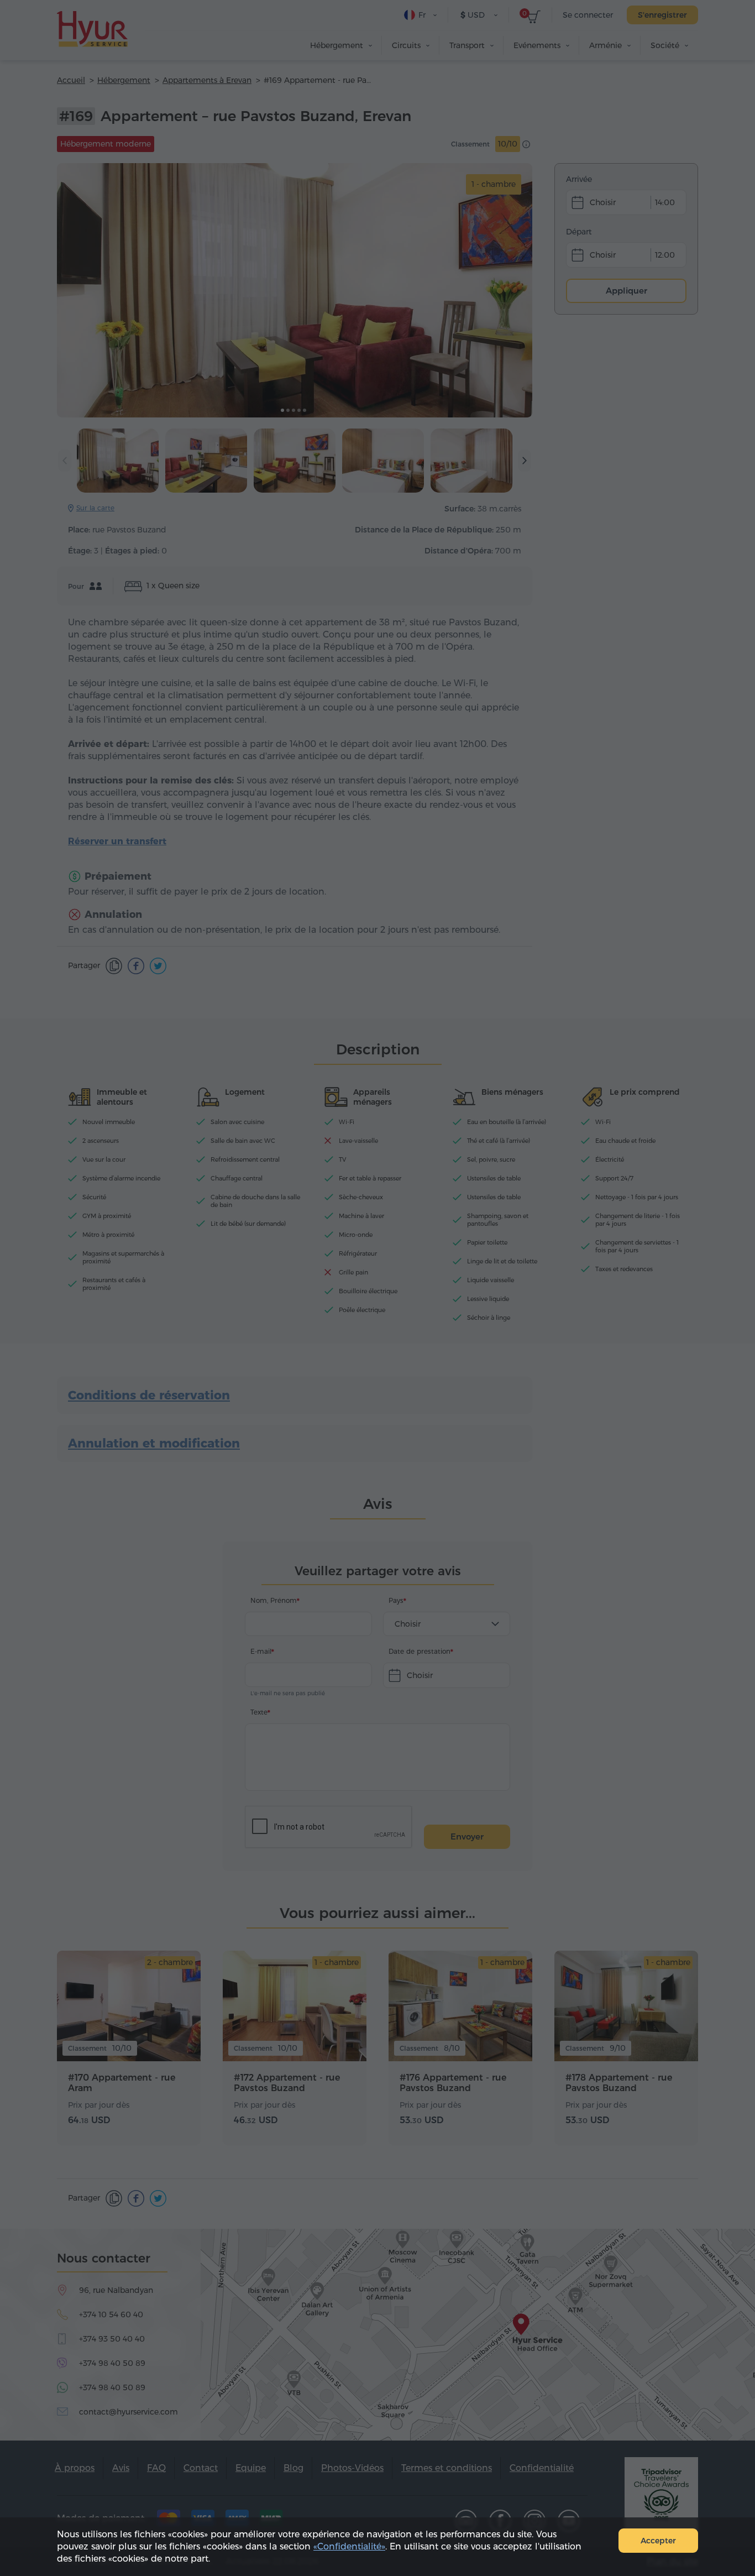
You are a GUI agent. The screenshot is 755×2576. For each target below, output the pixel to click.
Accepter (658, 2541)
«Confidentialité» (349, 2546)
